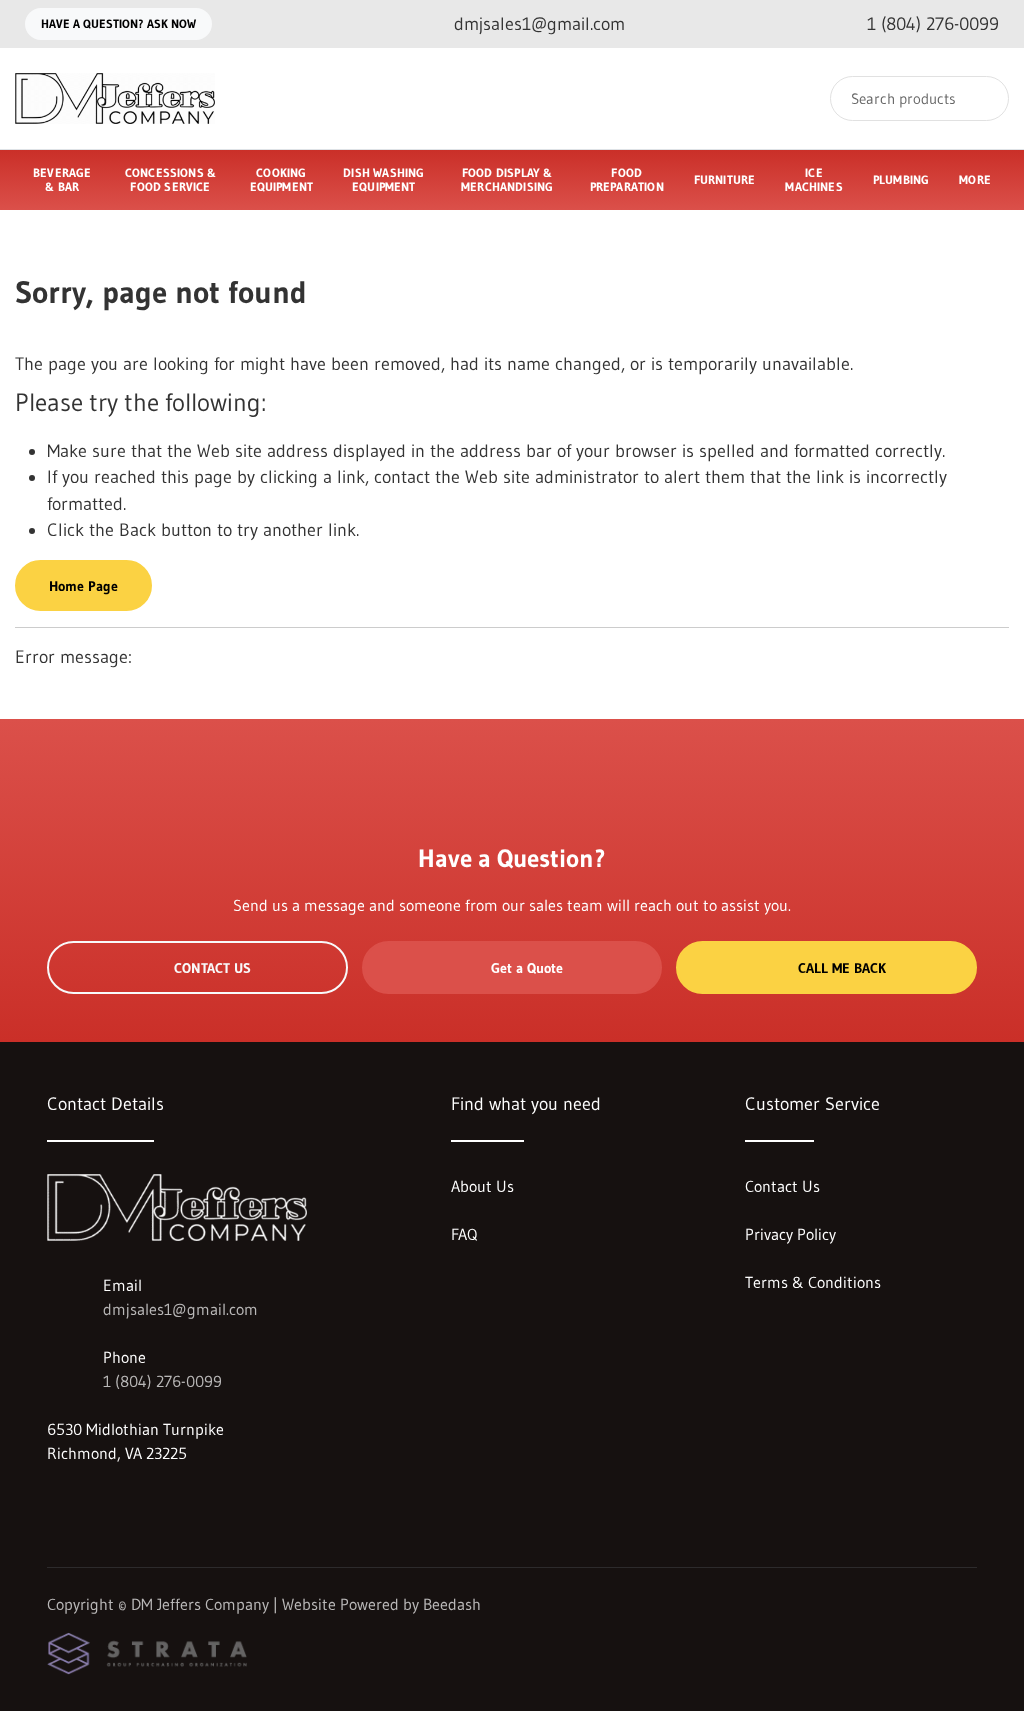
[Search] (980, 98)
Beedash (452, 1604)
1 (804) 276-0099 (162, 1381)
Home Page (83, 586)
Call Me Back (842, 968)
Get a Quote (527, 968)
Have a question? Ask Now (118, 23)
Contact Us (212, 968)
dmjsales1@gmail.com (180, 1309)
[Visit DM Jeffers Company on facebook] (56, 1501)
